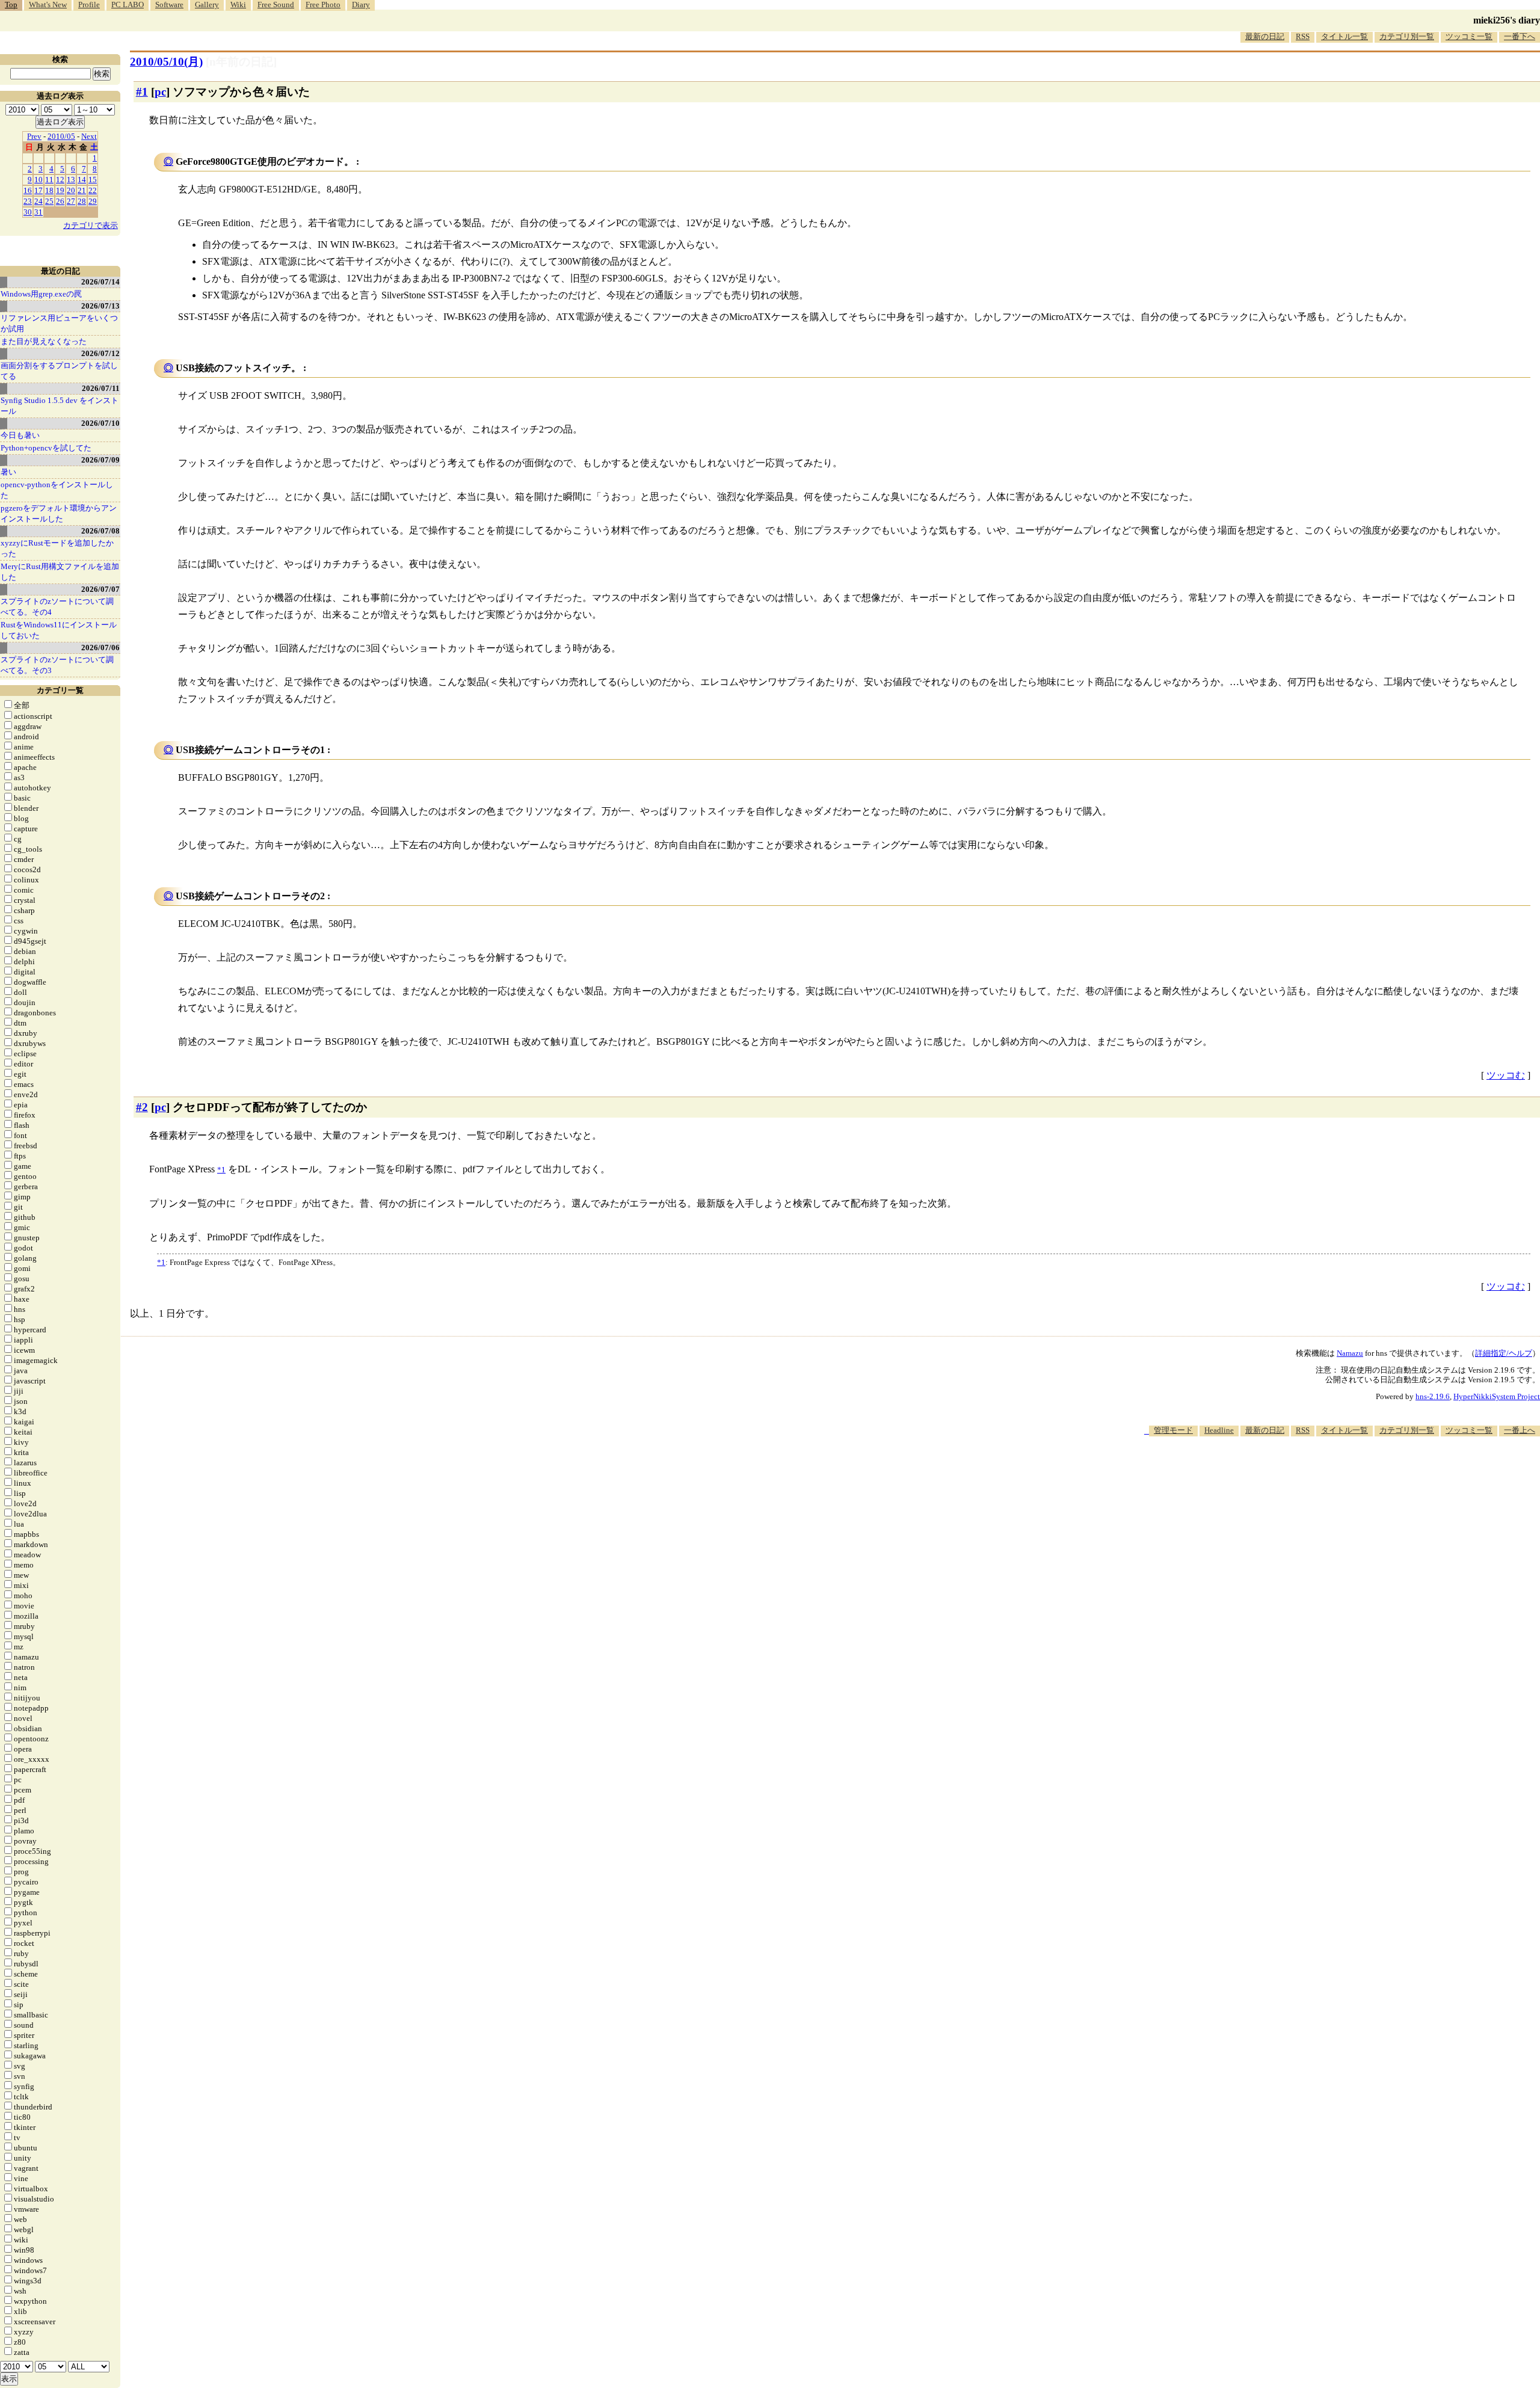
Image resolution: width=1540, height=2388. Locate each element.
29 (93, 201)
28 (82, 201)
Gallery (207, 5)
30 (28, 212)
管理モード (1173, 1430)
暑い (8, 472)
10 (38, 180)
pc (160, 92)
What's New (48, 5)
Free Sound (276, 5)
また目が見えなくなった (44, 341)
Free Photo (323, 5)
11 (49, 180)
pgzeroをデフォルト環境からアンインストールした (59, 513)
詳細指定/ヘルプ (1504, 1353)
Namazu (1350, 1353)
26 (60, 201)
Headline (1219, 1430)
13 (71, 180)
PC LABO (128, 5)
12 (60, 180)
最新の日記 (1265, 36)
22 (93, 190)
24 (38, 201)
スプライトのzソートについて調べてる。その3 (57, 665)
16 (28, 190)
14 (82, 180)
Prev (34, 136)
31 (38, 212)
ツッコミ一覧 (1469, 36)
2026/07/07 (100, 589)
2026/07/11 (101, 388)
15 (93, 180)
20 (71, 190)
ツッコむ (1506, 1075)
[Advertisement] (1321, 1473)
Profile (89, 5)
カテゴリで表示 (91, 225)
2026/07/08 (100, 531)
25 (49, 201)
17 (38, 190)
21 (82, 190)
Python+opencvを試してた (46, 448)
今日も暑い (20, 435)
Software (169, 5)
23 (28, 201)
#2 (142, 1107)
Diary (361, 5)
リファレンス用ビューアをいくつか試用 (59, 323)
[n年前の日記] (241, 62)
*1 (161, 1262)
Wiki (238, 5)
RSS (1303, 36)
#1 (142, 92)
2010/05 (61, 136)
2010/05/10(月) (166, 62)
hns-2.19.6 (1433, 1396)
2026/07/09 (100, 460)
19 (60, 190)
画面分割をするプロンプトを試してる (59, 371)
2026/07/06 (100, 648)
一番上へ (1520, 1430)
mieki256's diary (1507, 20)
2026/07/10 (100, 423)
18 (49, 190)
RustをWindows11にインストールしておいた (59, 630)
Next (89, 136)
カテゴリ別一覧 (1407, 36)
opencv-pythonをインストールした (57, 490)
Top (11, 5)
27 (71, 201)
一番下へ (1520, 36)
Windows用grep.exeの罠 (41, 294)
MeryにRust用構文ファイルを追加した (60, 572)
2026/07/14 (100, 282)
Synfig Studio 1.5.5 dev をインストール (60, 406)
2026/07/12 (100, 353)
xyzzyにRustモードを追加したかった (57, 548)
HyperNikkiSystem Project (1497, 1396)
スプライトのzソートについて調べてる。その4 (57, 607)
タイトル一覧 (1344, 36)
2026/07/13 (100, 306)
